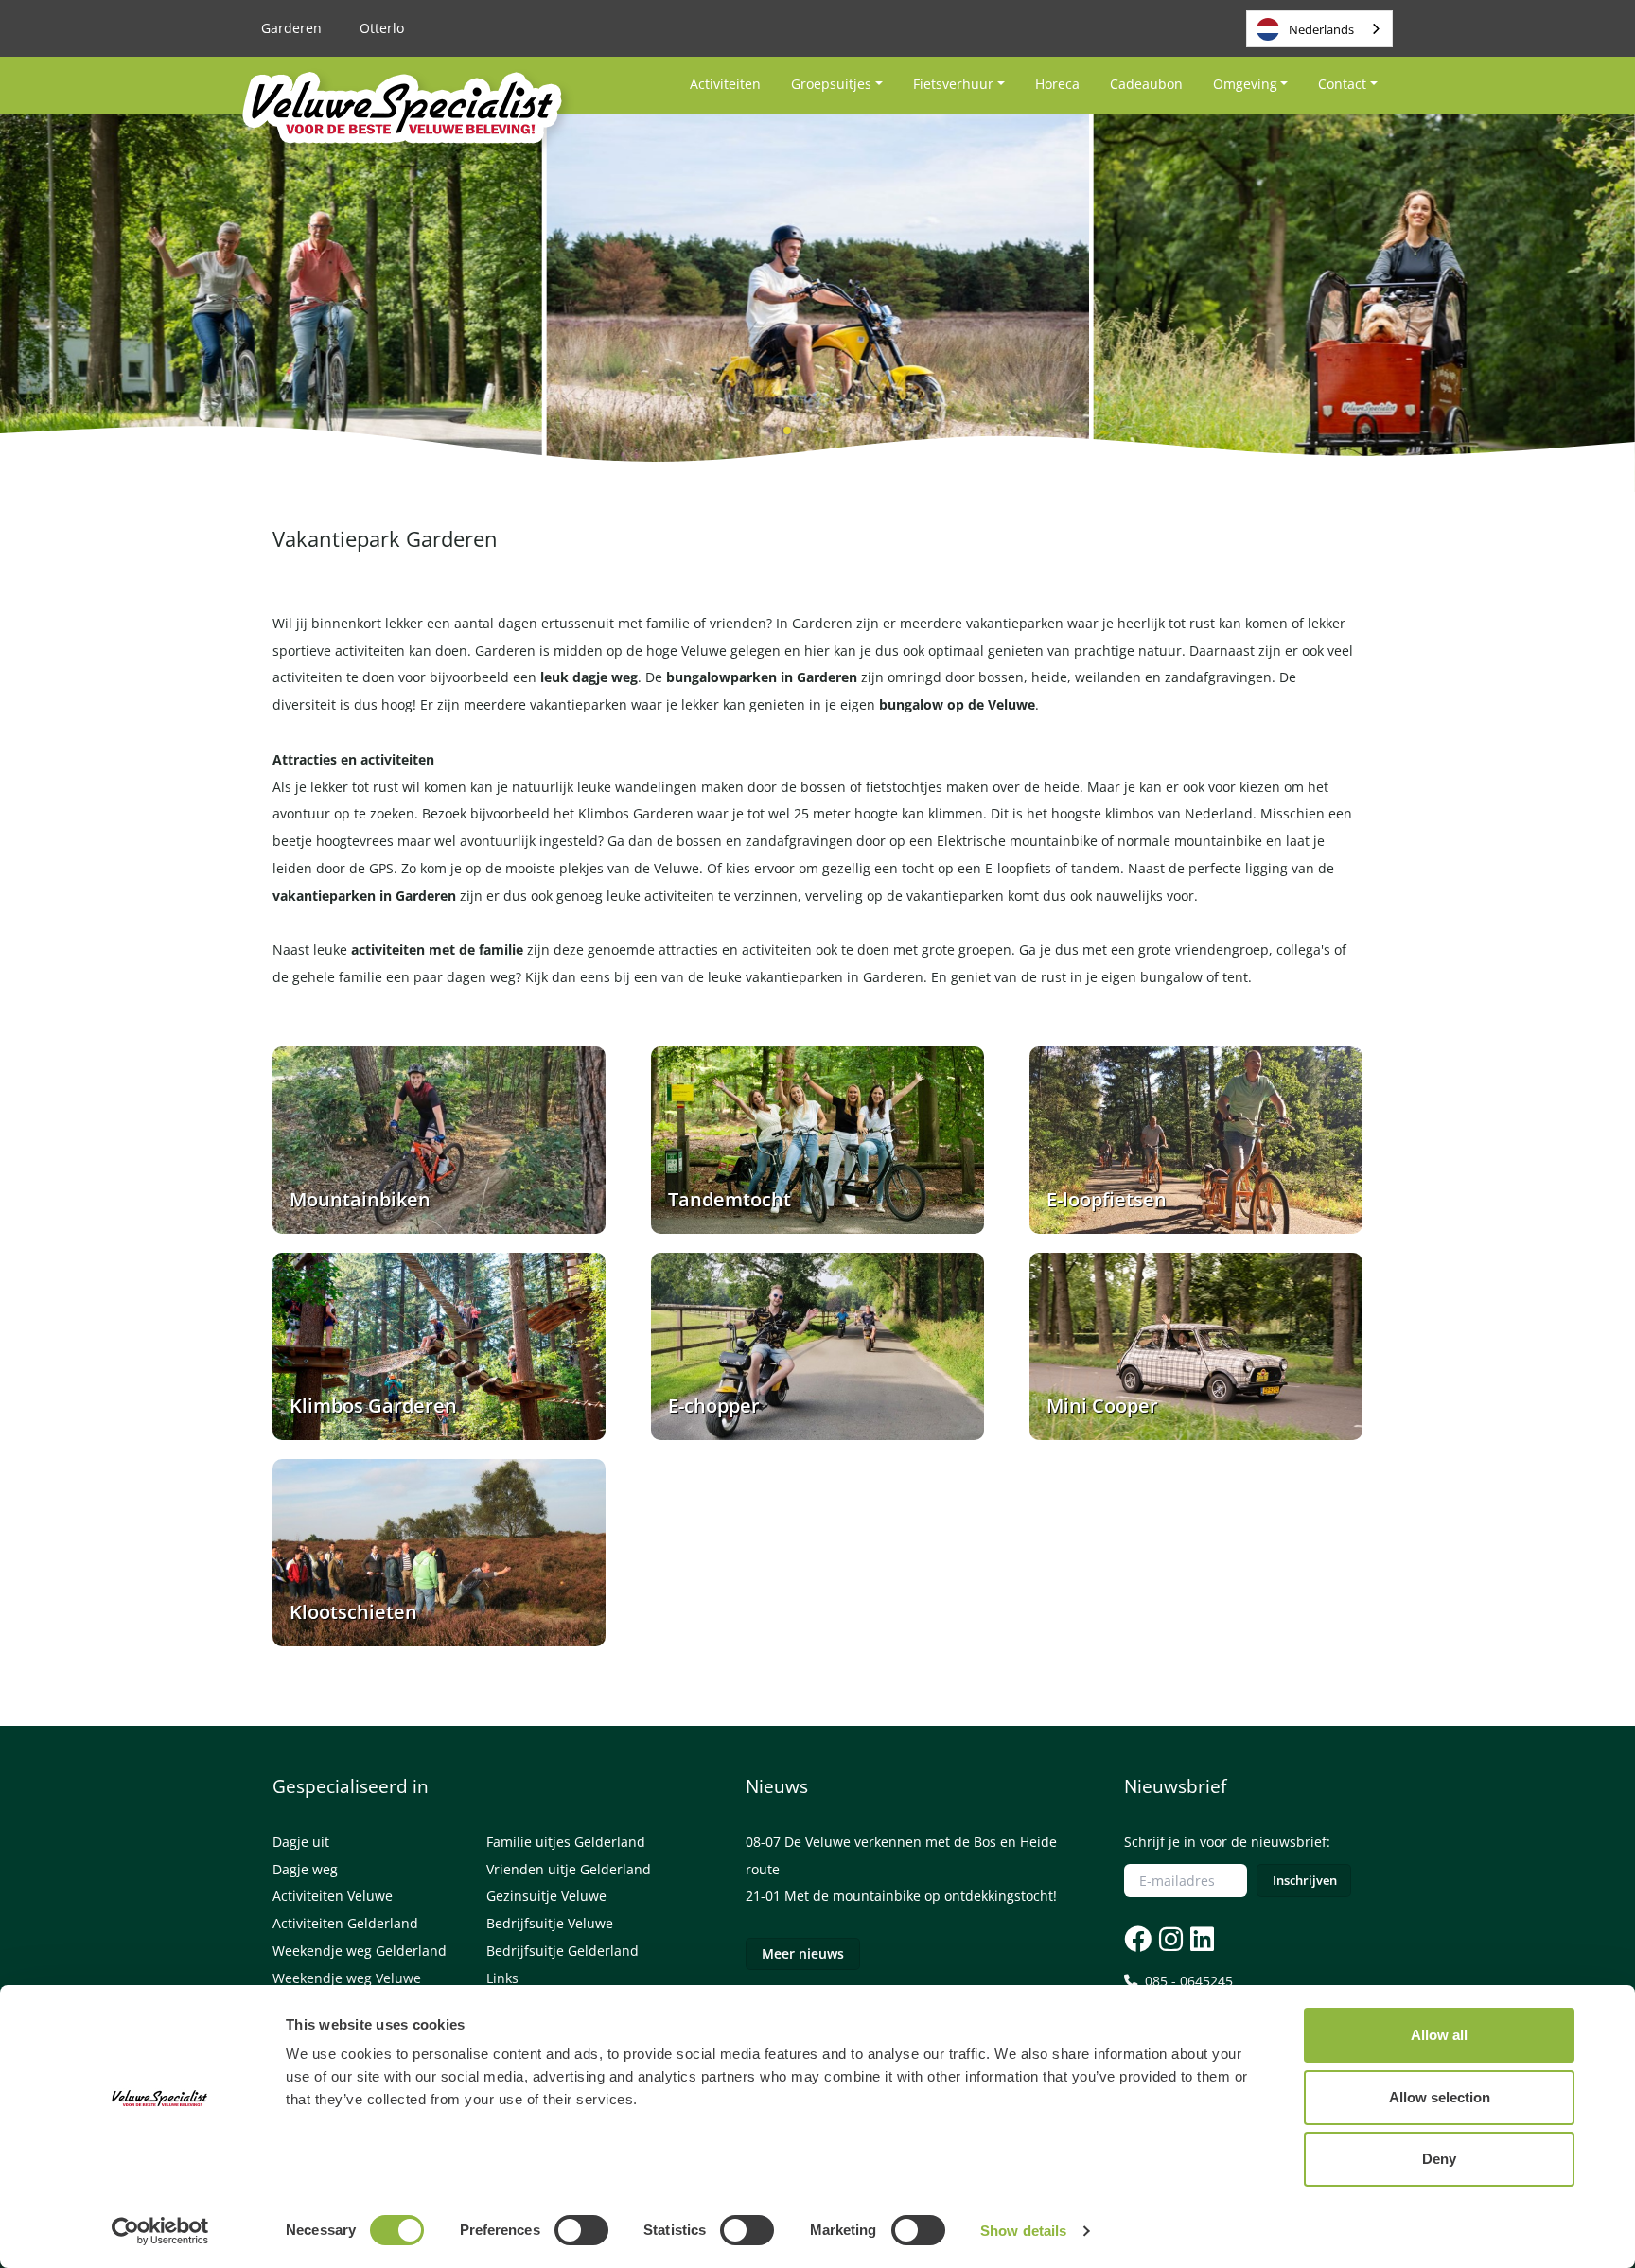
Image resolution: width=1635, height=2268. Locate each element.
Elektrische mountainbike (1017, 841)
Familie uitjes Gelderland (566, 1842)
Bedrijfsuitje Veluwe (550, 1923)
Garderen (291, 28)
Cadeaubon (1146, 84)
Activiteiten (725, 84)
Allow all (1439, 2035)
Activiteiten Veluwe (333, 1896)
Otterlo (382, 28)
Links (502, 1978)
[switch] (581, 2230)
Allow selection (1440, 2097)
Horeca (1057, 84)
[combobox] (1319, 29)
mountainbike (1218, 841)
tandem (1096, 868)
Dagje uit (301, 1842)
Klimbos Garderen (636, 813)
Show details (1023, 2231)
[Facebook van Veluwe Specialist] (1138, 1938)
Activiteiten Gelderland (345, 1923)
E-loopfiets (1018, 868)
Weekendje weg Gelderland (360, 1951)
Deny (1439, 2159)
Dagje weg (305, 1869)
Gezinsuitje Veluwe (546, 1896)
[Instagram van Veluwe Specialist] (1169, 1938)
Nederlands (1321, 29)
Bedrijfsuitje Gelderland (563, 1951)
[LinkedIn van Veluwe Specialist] (1200, 1938)
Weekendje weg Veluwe (347, 1978)
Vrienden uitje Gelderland (569, 1869)
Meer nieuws (803, 1953)
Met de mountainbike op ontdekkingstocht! (921, 1896)
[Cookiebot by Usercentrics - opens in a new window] (160, 2231)
